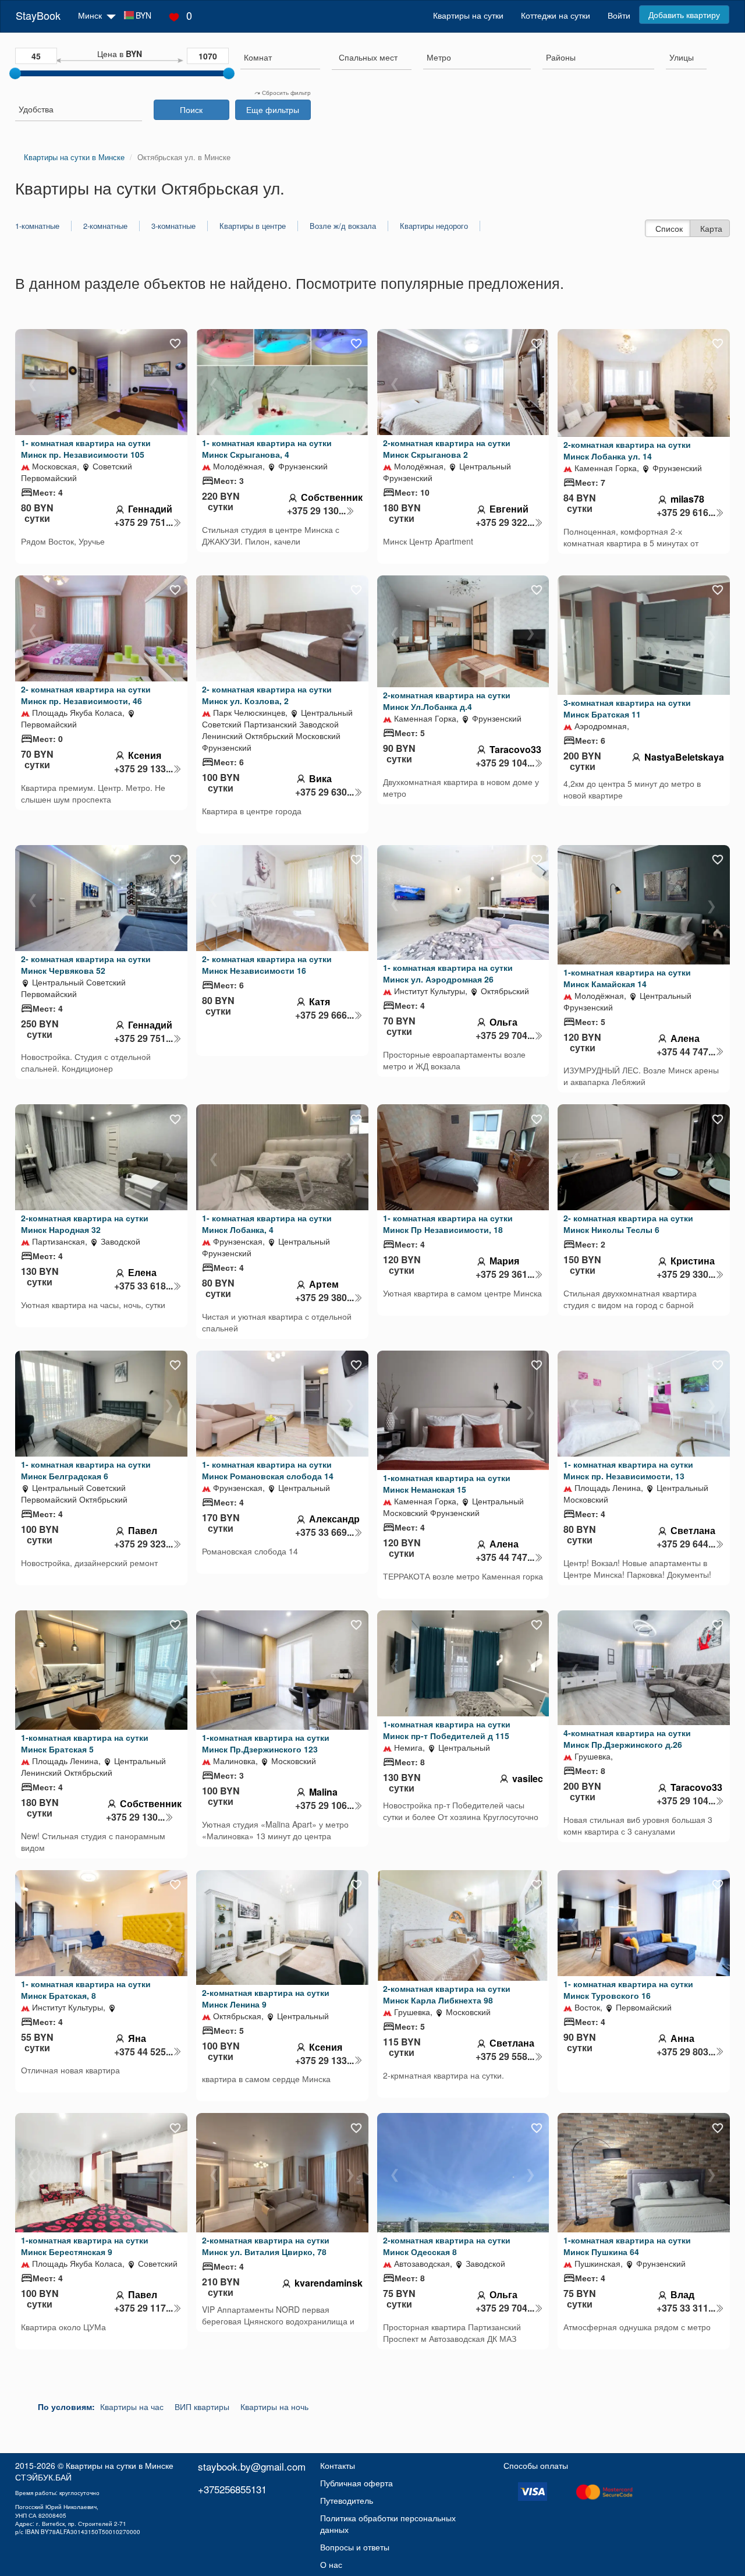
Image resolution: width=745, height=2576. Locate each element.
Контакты (338, 2465)
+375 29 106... (324, 1805)
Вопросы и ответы (355, 2547)
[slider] (15, 73)
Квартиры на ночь (274, 2407)
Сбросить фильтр (285, 93)
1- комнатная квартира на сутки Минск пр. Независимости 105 (86, 448)
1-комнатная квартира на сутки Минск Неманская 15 (447, 1483)
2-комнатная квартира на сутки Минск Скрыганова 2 (447, 448)
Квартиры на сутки (468, 15)
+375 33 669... (324, 1532)
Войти (619, 15)
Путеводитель (347, 2500)
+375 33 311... (686, 2308)
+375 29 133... (143, 769)
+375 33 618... (143, 1286)
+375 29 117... (143, 2308)
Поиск (191, 109)
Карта (711, 228)
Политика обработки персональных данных (388, 2524)
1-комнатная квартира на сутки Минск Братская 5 (85, 1743)
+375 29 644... (686, 1544)
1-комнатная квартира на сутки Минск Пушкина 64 (627, 2246)
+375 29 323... (143, 1544)
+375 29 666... (324, 1015)
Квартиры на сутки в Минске (120, 2465)
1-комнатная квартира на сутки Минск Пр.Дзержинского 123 (266, 1743)
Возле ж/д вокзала (343, 226)
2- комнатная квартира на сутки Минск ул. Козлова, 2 (267, 695)
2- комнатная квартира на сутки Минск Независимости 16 (267, 964)
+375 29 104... (505, 763)
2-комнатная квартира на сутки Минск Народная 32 (85, 1224)
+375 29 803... (686, 2052)
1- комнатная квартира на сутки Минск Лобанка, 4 (267, 1224)
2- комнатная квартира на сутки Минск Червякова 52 (86, 964)
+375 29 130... (316, 511)
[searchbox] (280, 57)
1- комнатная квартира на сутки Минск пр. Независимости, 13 (628, 1470)
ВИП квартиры (202, 2407)
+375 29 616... (686, 513)
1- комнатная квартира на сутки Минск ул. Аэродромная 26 (448, 973)
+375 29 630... (324, 792)
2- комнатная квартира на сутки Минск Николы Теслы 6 (628, 1224)
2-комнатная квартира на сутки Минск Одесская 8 (447, 2246)
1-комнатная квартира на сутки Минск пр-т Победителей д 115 (447, 1730)
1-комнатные (37, 226)
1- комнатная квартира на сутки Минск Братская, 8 (86, 1990)
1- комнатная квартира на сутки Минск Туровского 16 (628, 1990)
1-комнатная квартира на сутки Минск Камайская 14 (627, 978)
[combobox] (280, 59)
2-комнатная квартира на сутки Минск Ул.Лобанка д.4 (447, 701)
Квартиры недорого (434, 226)
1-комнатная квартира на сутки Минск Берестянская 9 (85, 2246)
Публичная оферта (356, 2483)
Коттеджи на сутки (556, 15)
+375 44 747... (686, 1052)
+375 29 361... (505, 1274)
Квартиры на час (132, 2407)
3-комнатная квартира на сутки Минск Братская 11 (627, 708)
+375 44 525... (143, 2052)
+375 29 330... (686, 1274)
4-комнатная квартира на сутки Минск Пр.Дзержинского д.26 (627, 1738)
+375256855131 (232, 2489)
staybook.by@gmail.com (252, 2466)
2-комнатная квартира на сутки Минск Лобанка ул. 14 (627, 450)
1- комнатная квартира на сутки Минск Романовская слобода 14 (268, 1470)
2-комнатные (105, 226)
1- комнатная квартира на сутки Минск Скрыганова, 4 (267, 448)
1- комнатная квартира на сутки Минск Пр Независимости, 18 (448, 1224)
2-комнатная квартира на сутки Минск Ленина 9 (266, 1998)
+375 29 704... (505, 1036)
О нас (331, 2564)
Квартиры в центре (253, 226)
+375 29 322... (505, 522)
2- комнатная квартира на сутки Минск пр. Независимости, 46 (86, 695)
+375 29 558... (505, 2056)
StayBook (38, 15)
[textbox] (368, 57)
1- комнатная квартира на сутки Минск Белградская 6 (86, 1470)
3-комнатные (173, 226)
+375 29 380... (324, 1298)
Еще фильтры (273, 109)
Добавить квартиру (684, 15)
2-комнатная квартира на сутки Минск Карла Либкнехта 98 (447, 1994)
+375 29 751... (143, 522)
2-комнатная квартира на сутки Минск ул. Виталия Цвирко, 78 (266, 2246)
